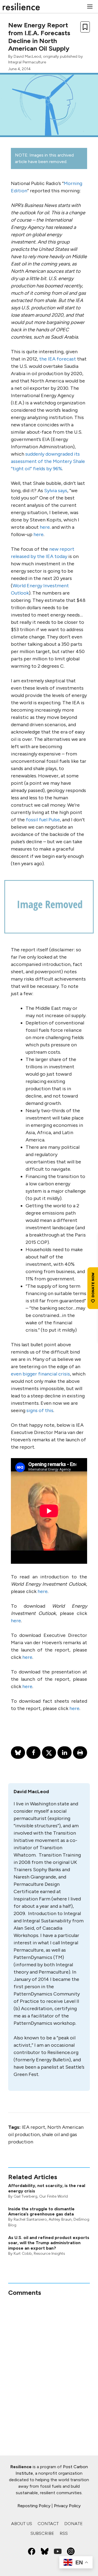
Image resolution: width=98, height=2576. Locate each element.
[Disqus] (49, 2364)
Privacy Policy (67, 2506)
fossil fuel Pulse (43, 820)
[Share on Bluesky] (18, 1753)
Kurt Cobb (23, 2254)
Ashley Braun (60, 2219)
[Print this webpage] (80, 1753)
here (45, 527)
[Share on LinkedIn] (65, 1753)
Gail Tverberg (25, 2196)
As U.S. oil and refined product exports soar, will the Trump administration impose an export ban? (49, 2243)
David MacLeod (27, 56)
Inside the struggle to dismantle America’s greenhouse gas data (41, 2211)
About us (22, 2524)
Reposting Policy (34, 2506)
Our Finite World (53, 2196)
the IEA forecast (58, 359)
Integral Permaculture (27, 62)
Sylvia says (56, 491)
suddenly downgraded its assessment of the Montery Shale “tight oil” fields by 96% (48, 461)
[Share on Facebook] (33, 1753)
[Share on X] (49, 1753)
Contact (48, 2524)
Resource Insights (49, 2254)
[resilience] (21, 7)
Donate (73, 2524)
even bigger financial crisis (40, 1374)
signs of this (40, 1410)
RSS (64, 2533)
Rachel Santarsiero (30, 2219)
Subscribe (42, 2533)
